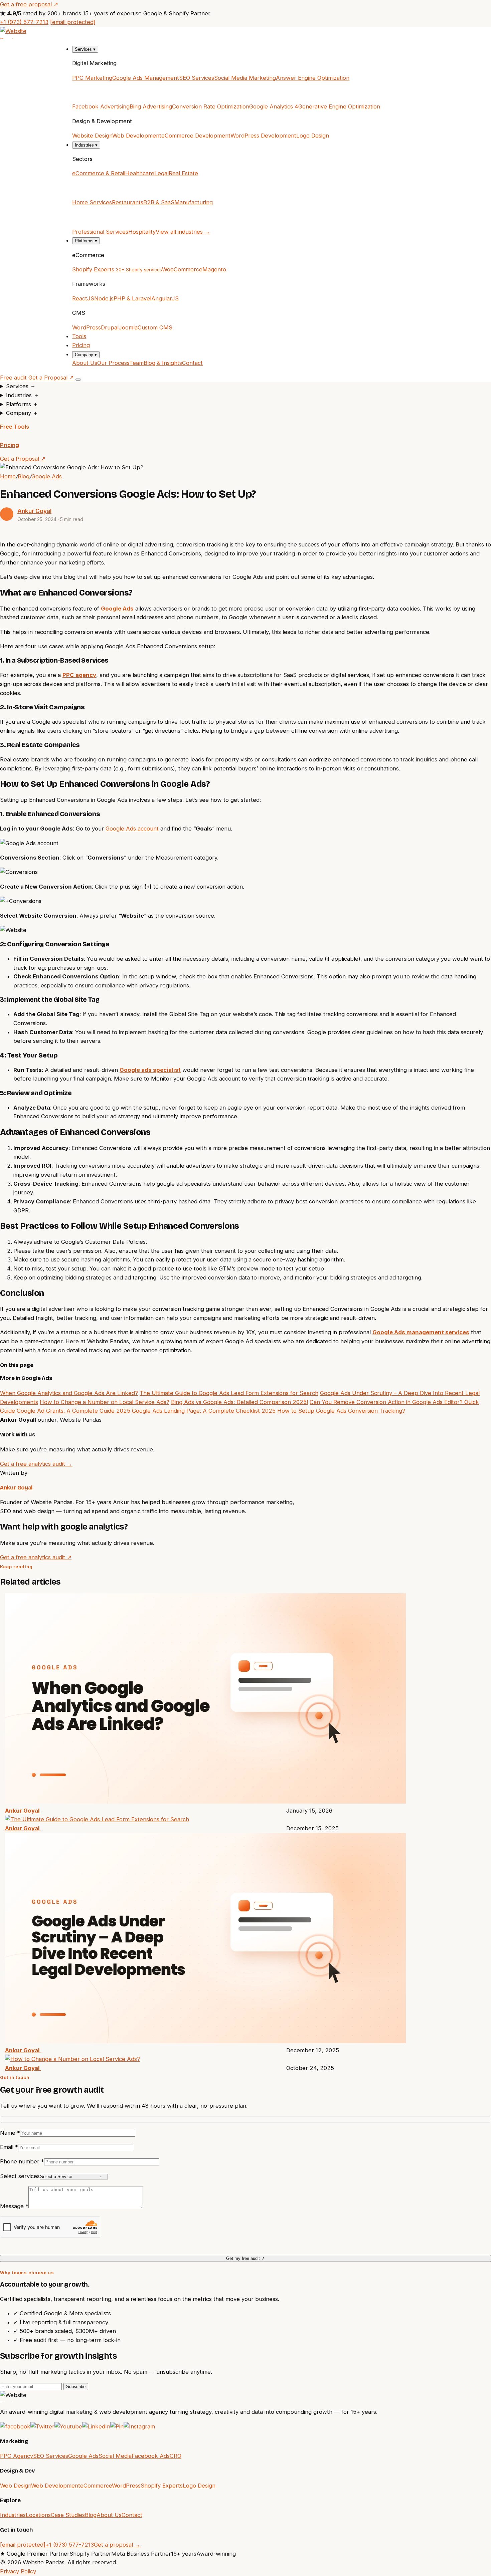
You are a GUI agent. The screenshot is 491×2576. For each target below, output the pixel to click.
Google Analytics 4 (274, 106)
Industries (86, 145)
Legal (161, 173)
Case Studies (68, 2515)
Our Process (113, 363)
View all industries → (183, 232)
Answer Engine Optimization (313, 78)
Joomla (128, 327)
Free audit (13, 378)
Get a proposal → (117, 2545)
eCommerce (96, 2486)
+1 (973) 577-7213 (24, 22)
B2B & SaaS (159, 202)
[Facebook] (15, 2426)
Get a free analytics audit (36, 1557)
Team (136, 363)
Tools (79, 336)
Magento (214, 269)
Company (86, 355)
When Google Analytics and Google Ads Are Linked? (69, 1393)
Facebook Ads (151, 2456)
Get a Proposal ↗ (23, 459)
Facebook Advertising (101, 106)
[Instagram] (139, 2426)
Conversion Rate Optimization (211, 106)
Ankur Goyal (34, 511)
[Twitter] (42, 2426)
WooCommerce (182, 269)
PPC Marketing (92, 78)
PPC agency (79, 675)
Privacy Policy (18, 2571)
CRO (176, 2456)
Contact (192, 363)
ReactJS (83, 298)
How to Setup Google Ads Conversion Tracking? (341, 1411)
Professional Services (100, 232)
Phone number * (22, 2161)
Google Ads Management (146, 78)
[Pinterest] (117, 2426)
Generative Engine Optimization (339, 106)
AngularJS (165, 298)
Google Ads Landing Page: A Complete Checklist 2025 (204, 1411)
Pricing (81, 345)
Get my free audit (246, 2258)
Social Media (115, 2456)
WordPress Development (263, 136)
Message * (14, 2206)
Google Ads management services (421, 1332)
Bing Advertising (151, 106)
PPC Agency (17, 2456)
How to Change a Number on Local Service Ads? (105, 1402)
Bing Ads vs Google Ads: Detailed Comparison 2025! (239, 1402)
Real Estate (183, 173)
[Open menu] (78, 380)
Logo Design (313, 136)
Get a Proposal (51, 378)
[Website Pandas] (246, 33)
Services (85, 49)
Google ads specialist (150, 1070)
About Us (85, 363)
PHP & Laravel (132, 298)
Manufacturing (194, 202)
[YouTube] (68, 2426)
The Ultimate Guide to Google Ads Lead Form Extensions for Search (229, 1393)
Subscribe (76, 2387)
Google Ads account (132, 829)
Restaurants (128, 202)
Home (8, 476)
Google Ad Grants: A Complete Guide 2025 (73, 1411)
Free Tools (15, 427)
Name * (10, 2133)
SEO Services (197, 78)
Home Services (92, 202)
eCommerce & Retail (99, 173)
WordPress (87, 327)
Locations (38, 2515)
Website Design (92, 136)
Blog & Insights (163, 363)
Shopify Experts (117, 269)
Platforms (86, 241)
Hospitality (142, 232)
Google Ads (47, 476)
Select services (20, 2176)
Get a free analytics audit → (36, 1464)
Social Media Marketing (245, 78)
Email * (9, 2147)
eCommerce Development (196, 136)
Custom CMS (155, 327)
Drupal (110, 327)
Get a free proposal (29, 4)
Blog (24, 476)
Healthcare (140, 173)
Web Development (137, 136)
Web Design (16, 2486)
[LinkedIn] (96, 2426)
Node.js (104, 298)
